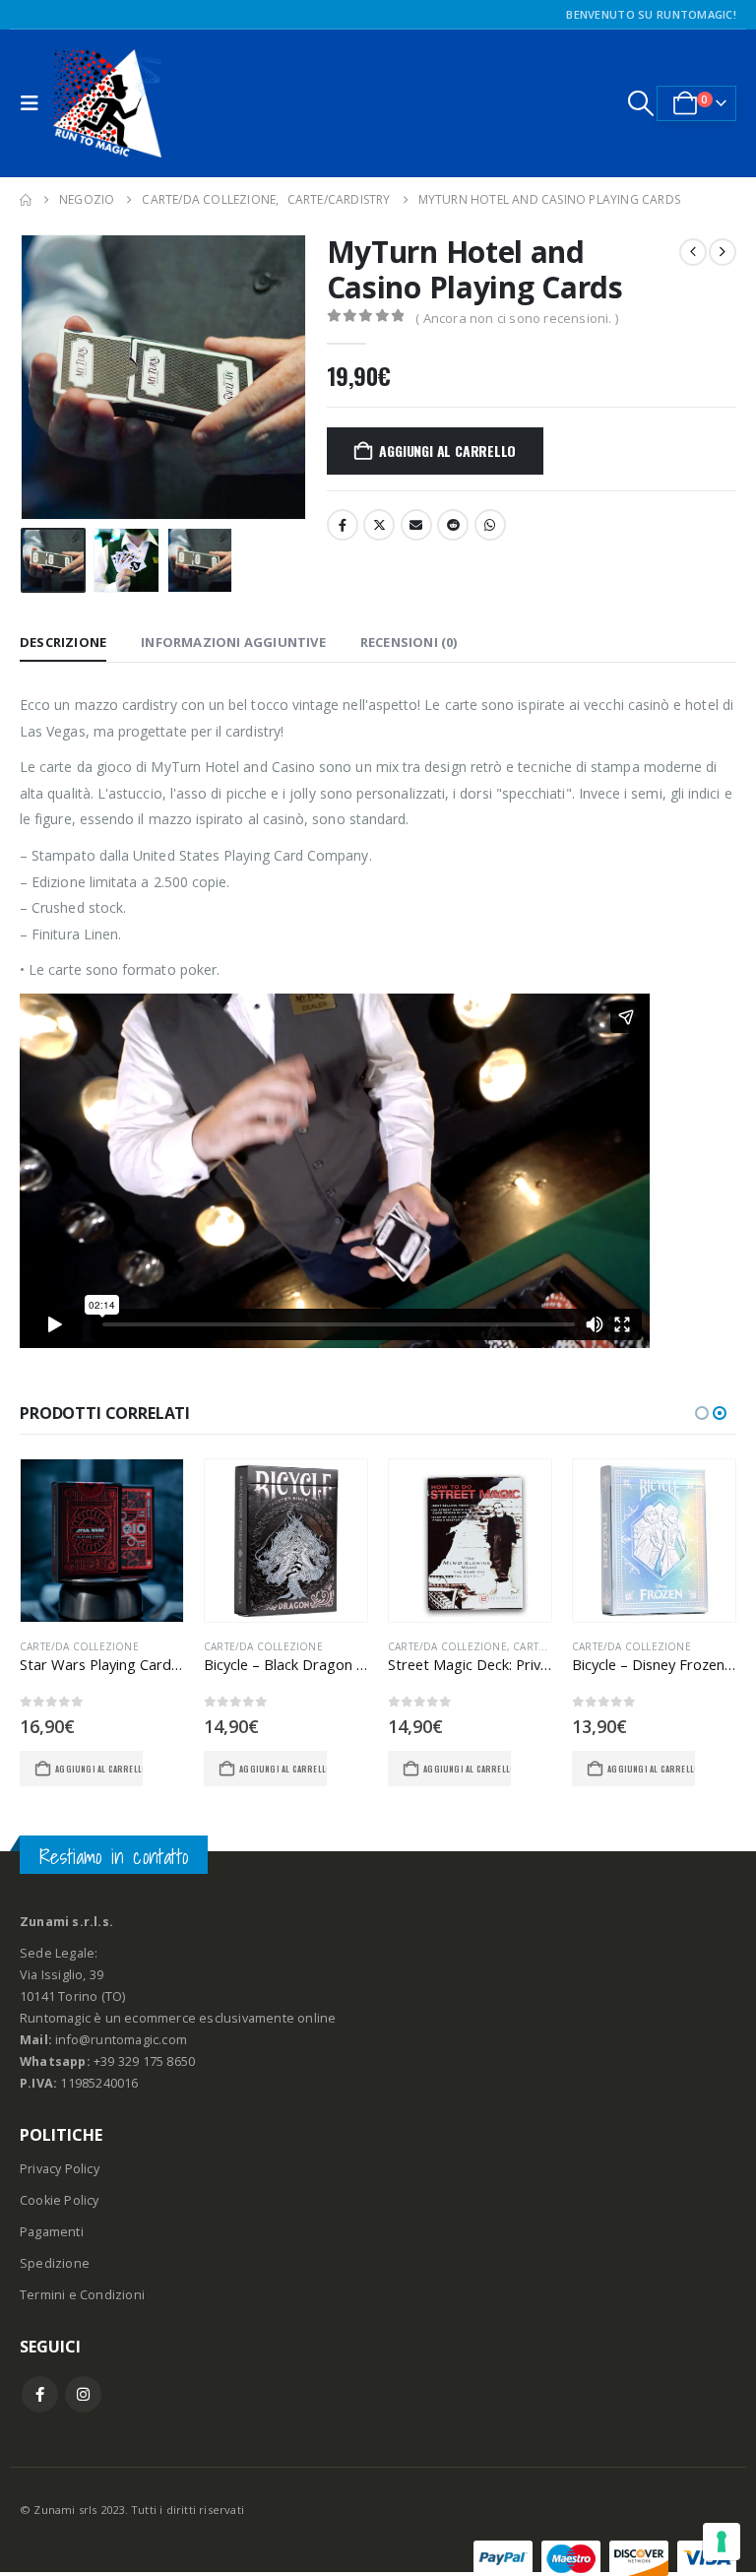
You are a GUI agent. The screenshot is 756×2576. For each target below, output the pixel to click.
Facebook (343, 525)
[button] (34, 103)
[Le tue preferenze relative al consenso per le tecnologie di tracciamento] (722, 2542)
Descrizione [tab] (63, 642)
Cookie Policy (60, 2200)
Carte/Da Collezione (79, 1646)
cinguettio (379, 525)
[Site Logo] (107, 103)
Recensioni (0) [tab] (409, 642)
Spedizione (55, 2263)
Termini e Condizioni (82, 2295)
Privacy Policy (60, 2169)
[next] (723, 252)
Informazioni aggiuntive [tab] (233, 642)
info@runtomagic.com (121, 2040)
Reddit (453, 525)
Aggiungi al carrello (447, 451)
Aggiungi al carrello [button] (99, 1769)
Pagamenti (52, 2232)
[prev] (693, 252)
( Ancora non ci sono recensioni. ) (517, 318)
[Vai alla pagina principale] (26, 200)
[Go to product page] (102, 1541)
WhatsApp (490, 525)
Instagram (83, 2394)
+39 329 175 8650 (144, 2061)
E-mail (416, 525)
